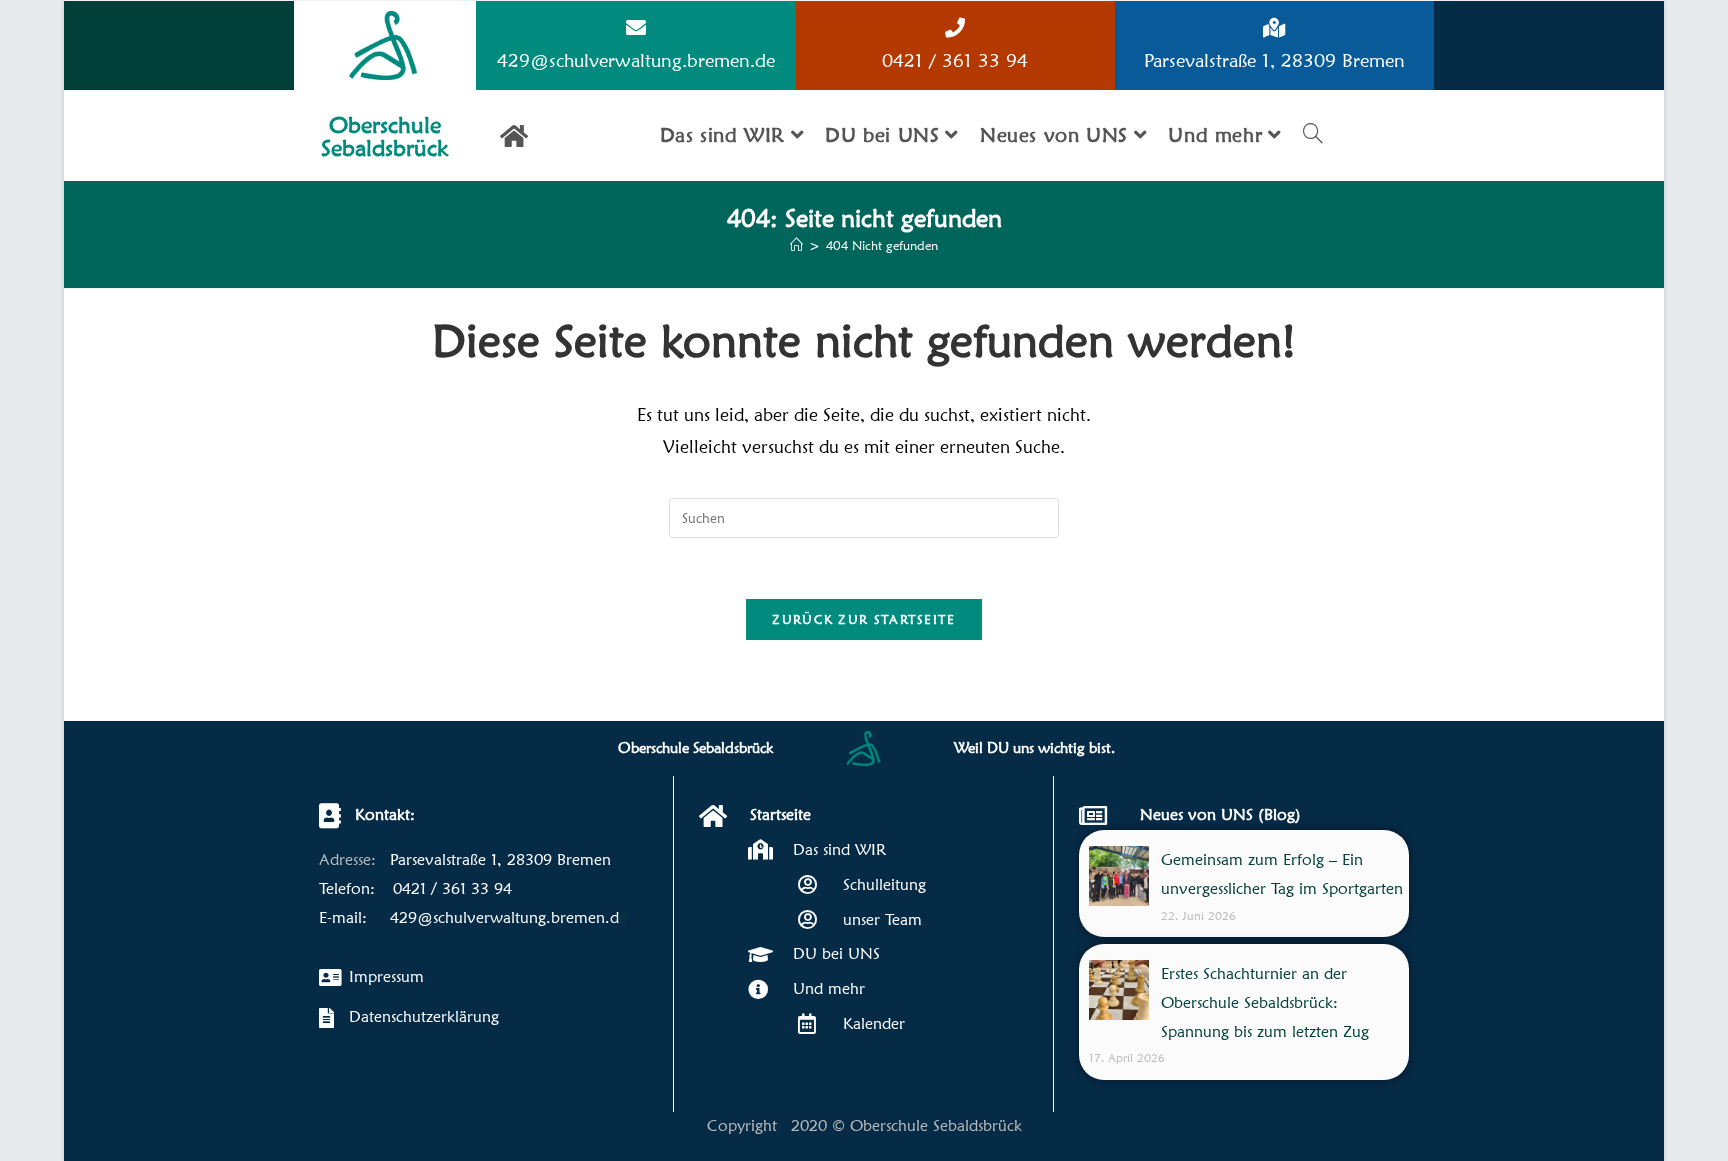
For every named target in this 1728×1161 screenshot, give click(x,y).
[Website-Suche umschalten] (1313, 135)
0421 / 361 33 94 (955, 60)
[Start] (796, 245)
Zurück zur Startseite (863, 619)
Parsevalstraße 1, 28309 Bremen (1274, 60)
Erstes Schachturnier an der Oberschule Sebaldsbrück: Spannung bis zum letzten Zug (1265, 1002)
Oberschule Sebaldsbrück (385, 136)
